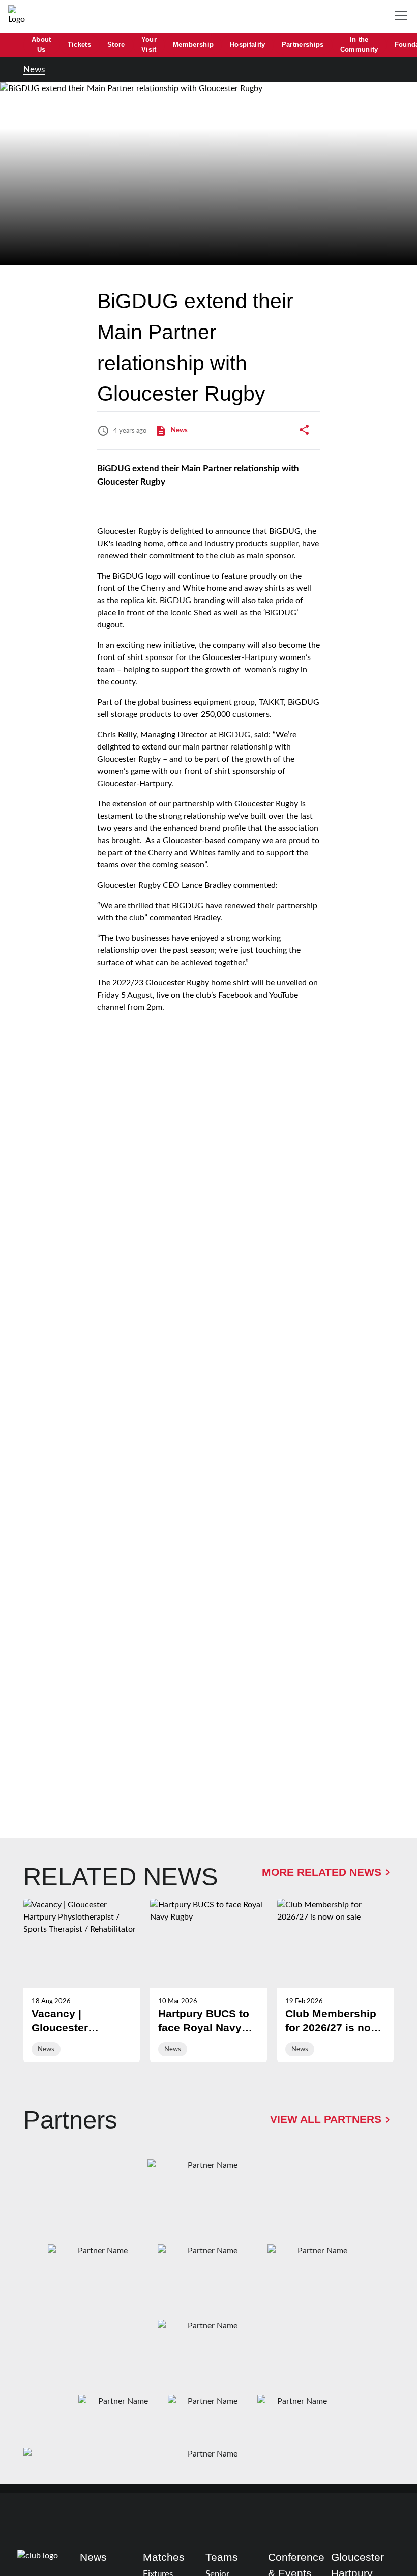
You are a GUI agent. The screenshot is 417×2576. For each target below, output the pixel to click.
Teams (222, 2557)
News (34, 69)
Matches (164, 2557)
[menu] (403, 16)
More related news (322, 1872)
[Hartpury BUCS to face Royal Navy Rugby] (208, 1981)
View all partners (326, 2119)
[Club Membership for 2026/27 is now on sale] (335, 1981)
